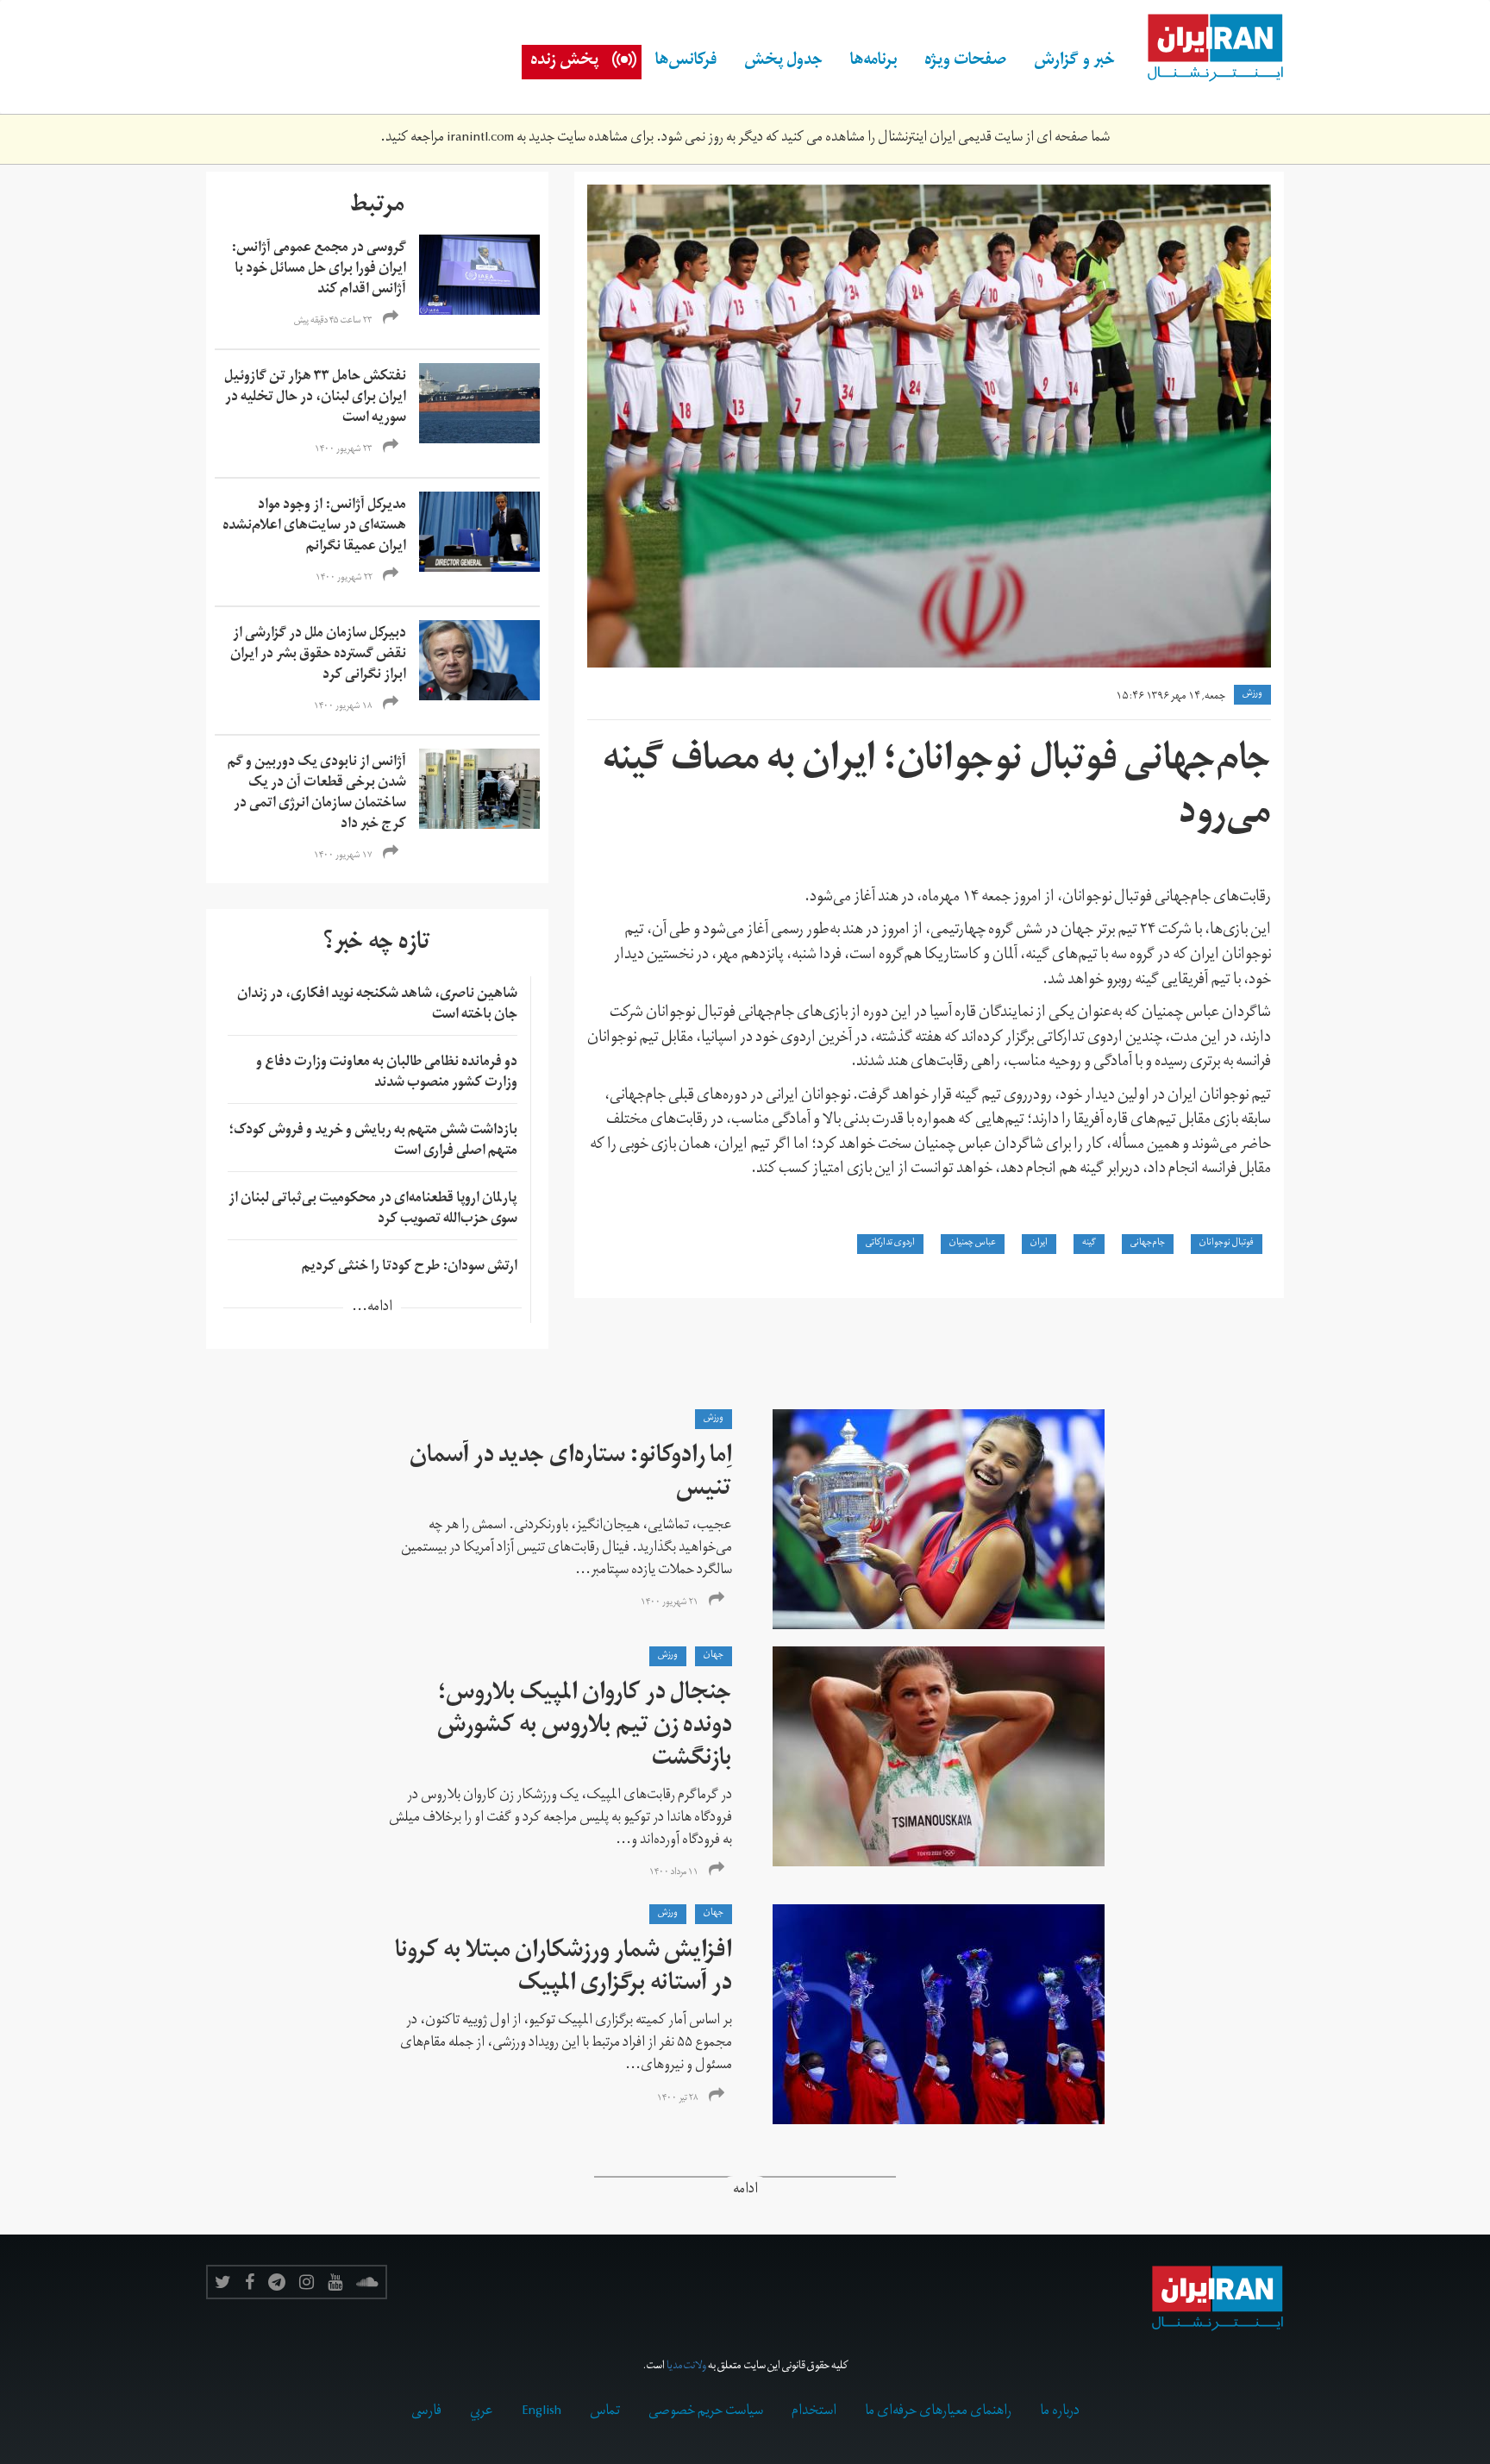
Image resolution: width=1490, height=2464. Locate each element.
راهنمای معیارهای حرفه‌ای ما (938, 2412)
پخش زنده (564, 62)
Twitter (223, 2282)
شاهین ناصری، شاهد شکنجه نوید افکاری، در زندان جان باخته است (377, 1006)
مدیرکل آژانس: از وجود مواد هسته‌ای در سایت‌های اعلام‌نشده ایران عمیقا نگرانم (314, 527)
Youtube (335, 2282)
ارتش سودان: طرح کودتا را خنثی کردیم (410, 1268)
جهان (714, 1656)
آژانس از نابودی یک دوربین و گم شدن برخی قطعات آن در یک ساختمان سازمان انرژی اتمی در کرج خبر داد (317, 794)
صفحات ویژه (965, 62)
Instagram (307, 2282)
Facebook (250, 2282)
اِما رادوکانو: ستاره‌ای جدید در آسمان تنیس (571, 1474)
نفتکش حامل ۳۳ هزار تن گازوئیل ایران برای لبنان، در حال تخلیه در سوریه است (315, 398)
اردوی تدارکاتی (890, 1244)
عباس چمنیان (973, 1244)
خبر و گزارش (1074, 62)
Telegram (277, 2282)
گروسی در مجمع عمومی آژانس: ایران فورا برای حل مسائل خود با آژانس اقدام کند (319, 270)
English (542, 2412)
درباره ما (1060, 2412)
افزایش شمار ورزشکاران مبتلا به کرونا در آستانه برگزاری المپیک (563, 1969)
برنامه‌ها (873, 62)
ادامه (745, 2191)
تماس (605, 2412)
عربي (482, 2412)
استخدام (814, 2412)
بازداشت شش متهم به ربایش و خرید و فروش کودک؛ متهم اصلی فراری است (373, 1142)
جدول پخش (783, 62)
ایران (1039, 1244)
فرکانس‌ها (686, 62)
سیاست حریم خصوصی (706, 2412)
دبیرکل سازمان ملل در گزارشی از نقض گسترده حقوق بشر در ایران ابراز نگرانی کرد (318, 655)
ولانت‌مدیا (686, 2367)
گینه (1089, 1244)
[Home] (1206, 48)
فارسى (426, 2412)
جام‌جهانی (1148, 1244)
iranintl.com (480, 139)
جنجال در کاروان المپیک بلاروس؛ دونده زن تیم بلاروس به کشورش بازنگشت (585, 1728)
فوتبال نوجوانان (1227, 1244)
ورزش (1252, 694)
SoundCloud (367, 2282)
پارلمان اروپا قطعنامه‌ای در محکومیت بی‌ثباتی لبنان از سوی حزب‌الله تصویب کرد (373, 1210)
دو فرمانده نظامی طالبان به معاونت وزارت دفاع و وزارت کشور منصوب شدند (387, 1074)
